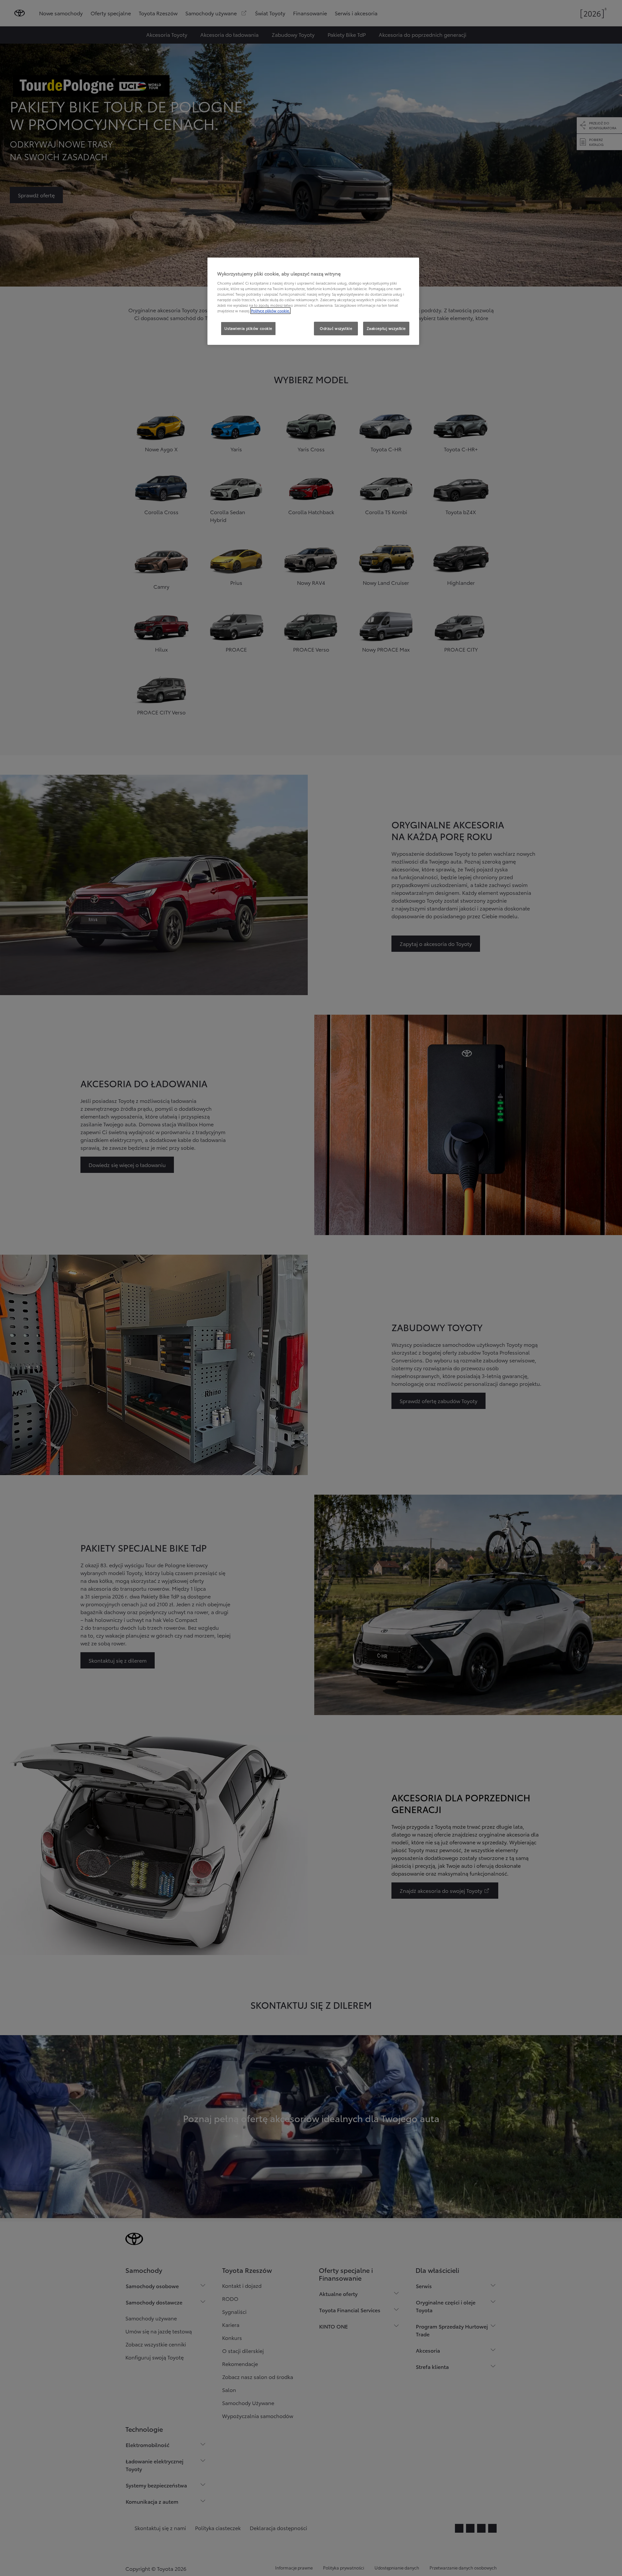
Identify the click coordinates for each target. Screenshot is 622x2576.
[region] (313, 301)
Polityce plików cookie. (270, 311)
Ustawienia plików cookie (248, 328)
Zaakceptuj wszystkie (386, 328)
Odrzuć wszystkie (336, 328)
